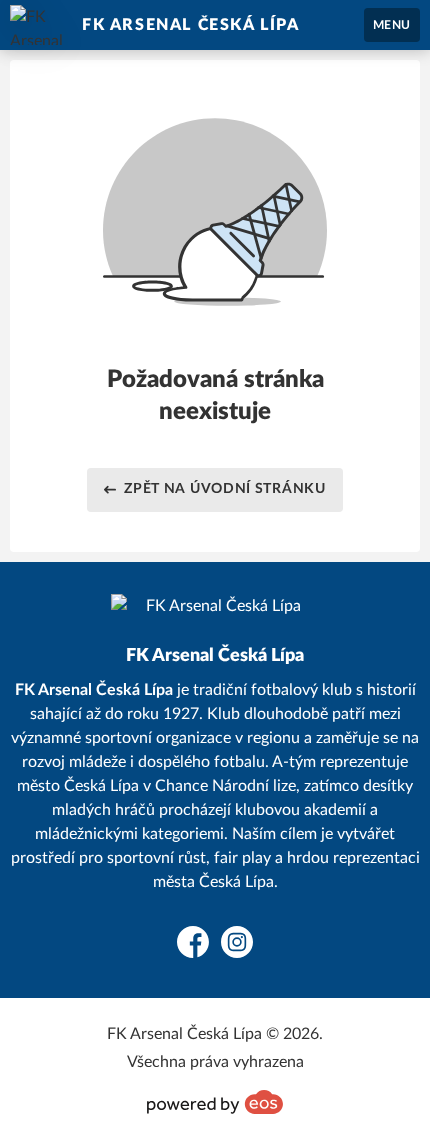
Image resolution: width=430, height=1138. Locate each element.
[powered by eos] (215, 1102)
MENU (392, 25)
